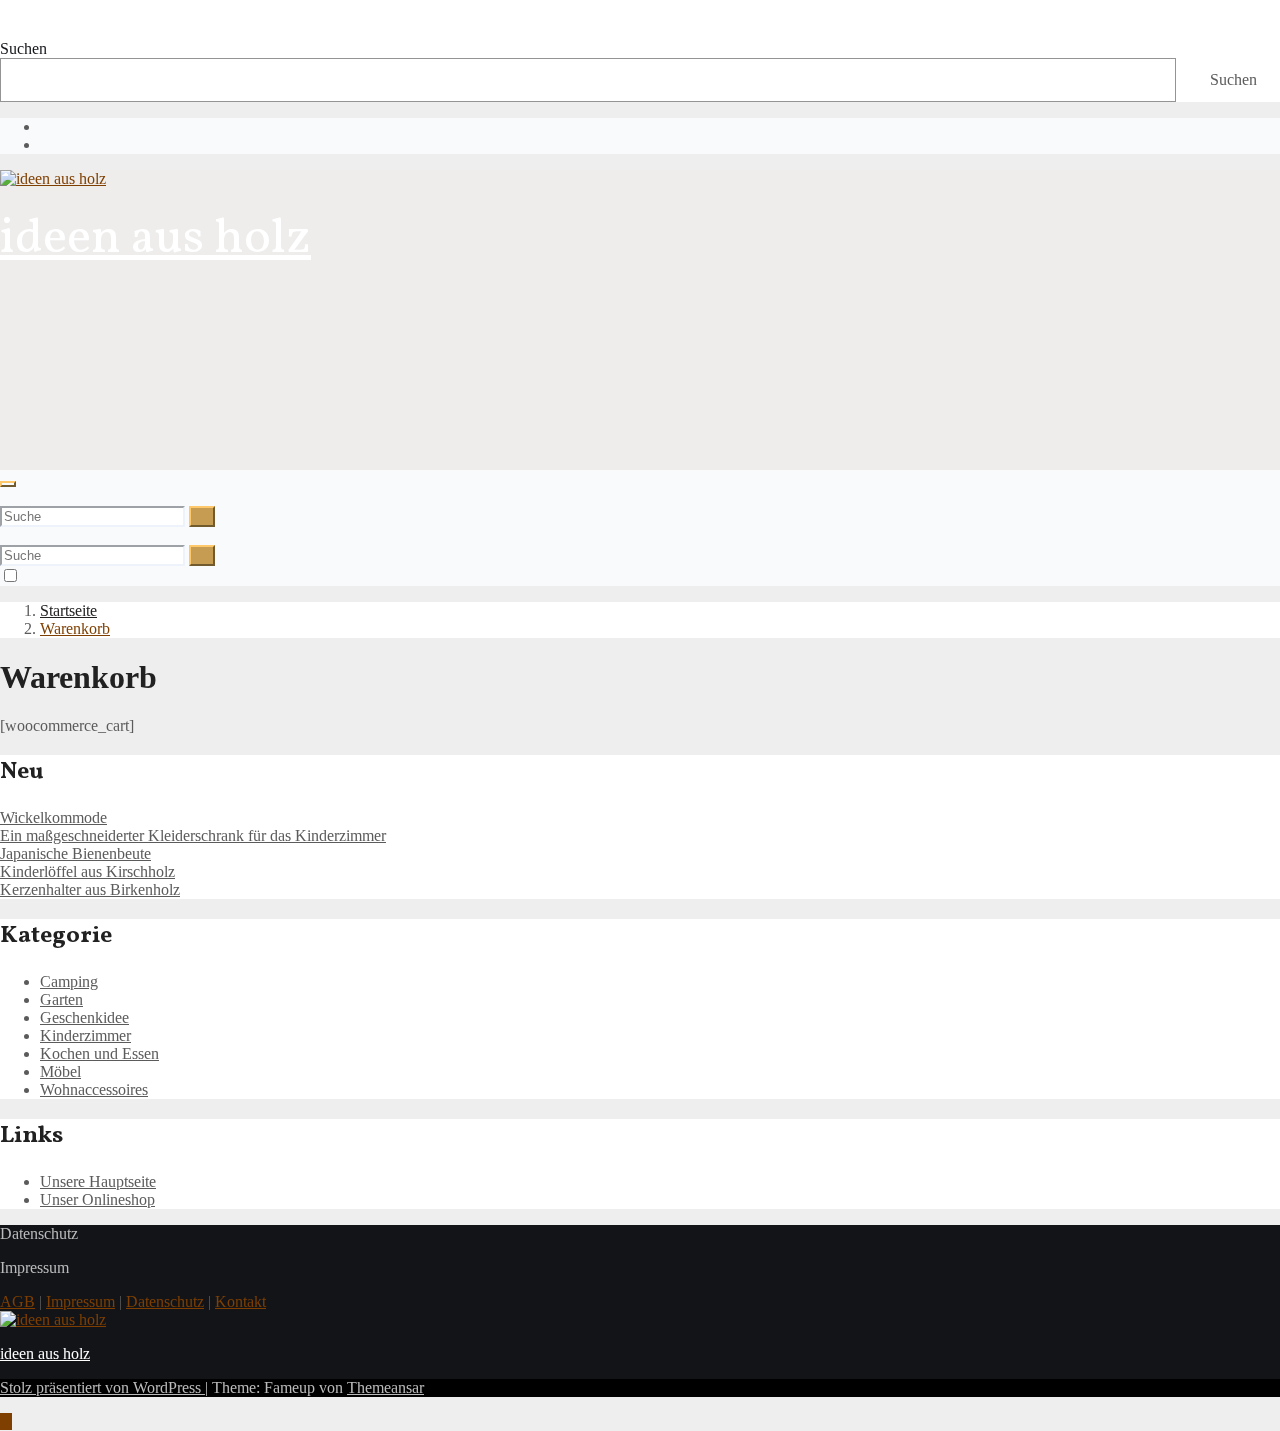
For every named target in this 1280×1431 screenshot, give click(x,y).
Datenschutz (165, 1301)
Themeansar (385, 1387)
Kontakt (240, 1301)
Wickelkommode (53, 817)
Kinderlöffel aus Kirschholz (87, 871)
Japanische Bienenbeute (75, 853)
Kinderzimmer (85, 1035)
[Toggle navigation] (8, 484)
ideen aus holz (155, 239)
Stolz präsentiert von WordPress (102, 1387)
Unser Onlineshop (97, 1199)
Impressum (80, 1301)
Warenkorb (75, 628)
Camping (69, 981)
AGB (17, 1301)
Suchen (23, 48)
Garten (61, 999)
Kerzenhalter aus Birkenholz (90, 889)
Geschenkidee (84, 1017)
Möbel (60, 1071)
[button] (6, 496)
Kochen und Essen (99, 1053)
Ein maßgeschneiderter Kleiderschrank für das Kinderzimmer (193, 835)
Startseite (68, 610)
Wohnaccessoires (94, 1089)
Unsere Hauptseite (98, 1181)
